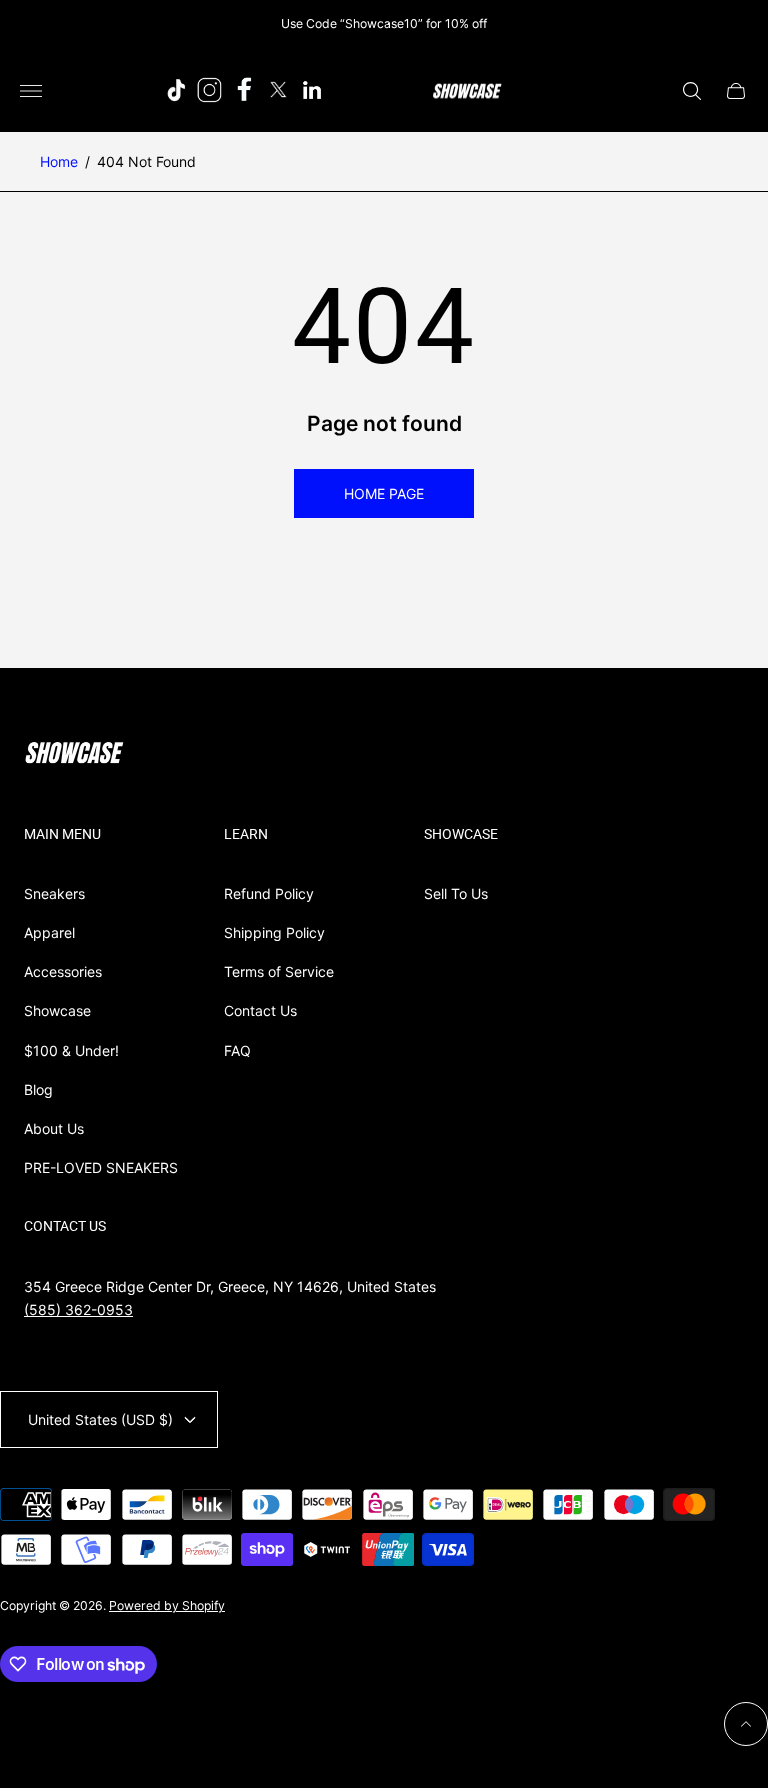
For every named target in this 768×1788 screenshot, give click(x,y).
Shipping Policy (274, 932)
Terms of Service (279, 971)
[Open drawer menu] (31, 91)
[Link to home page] (74, 755)
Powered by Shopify (167, 1605)
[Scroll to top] (746, 1724)
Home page (384, 493)
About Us (54, 1128)
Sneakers (54, 893)
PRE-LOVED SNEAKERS (101, 1167)
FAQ (237, 1050)
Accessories (63, 971)
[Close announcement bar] (737, 23)
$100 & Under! (71, 1050)
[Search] (692, 91)
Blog (38, 1089)
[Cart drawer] (736, 91)
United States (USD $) (100, 1419)
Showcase (57, 1010)
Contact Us (260, 1010)
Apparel (49, 932)
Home (59, 161)
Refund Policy (269, 893)
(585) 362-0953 (78, 1309)
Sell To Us (456, 893)
